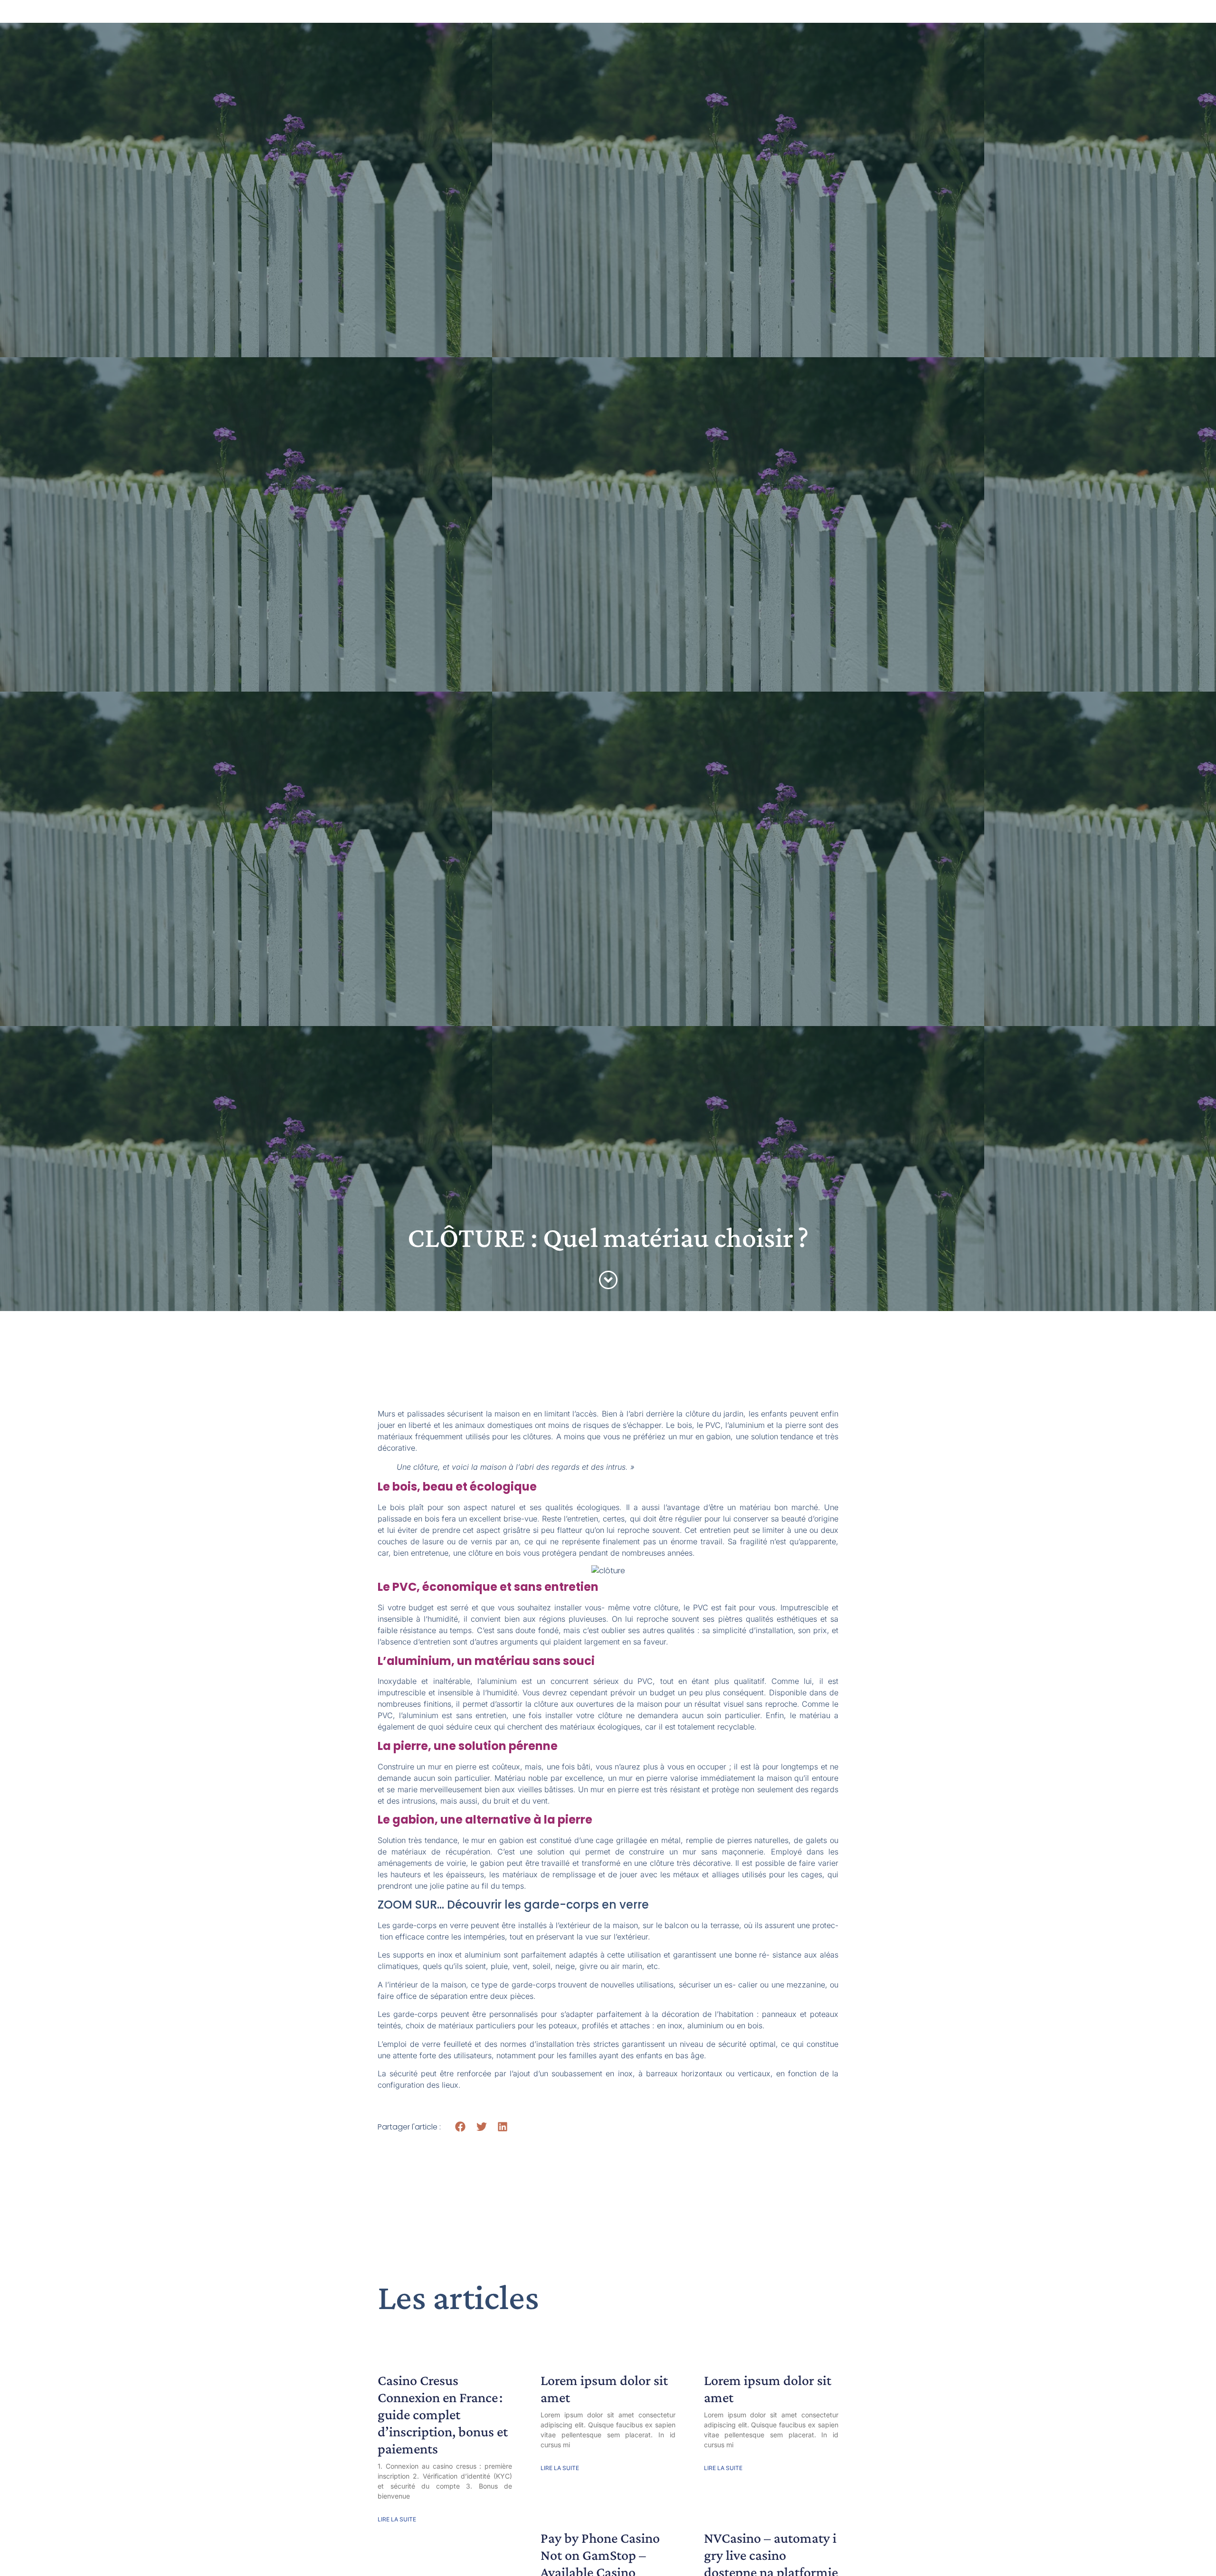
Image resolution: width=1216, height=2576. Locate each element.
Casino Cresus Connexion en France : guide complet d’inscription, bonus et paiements (443, 2414)
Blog (637, 19)
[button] (461, 2126)
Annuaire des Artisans (564, 19)
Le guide (484, 19)
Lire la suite (397, 2519)
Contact (788, 19)
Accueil (428, 19)
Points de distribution (710, 19)
